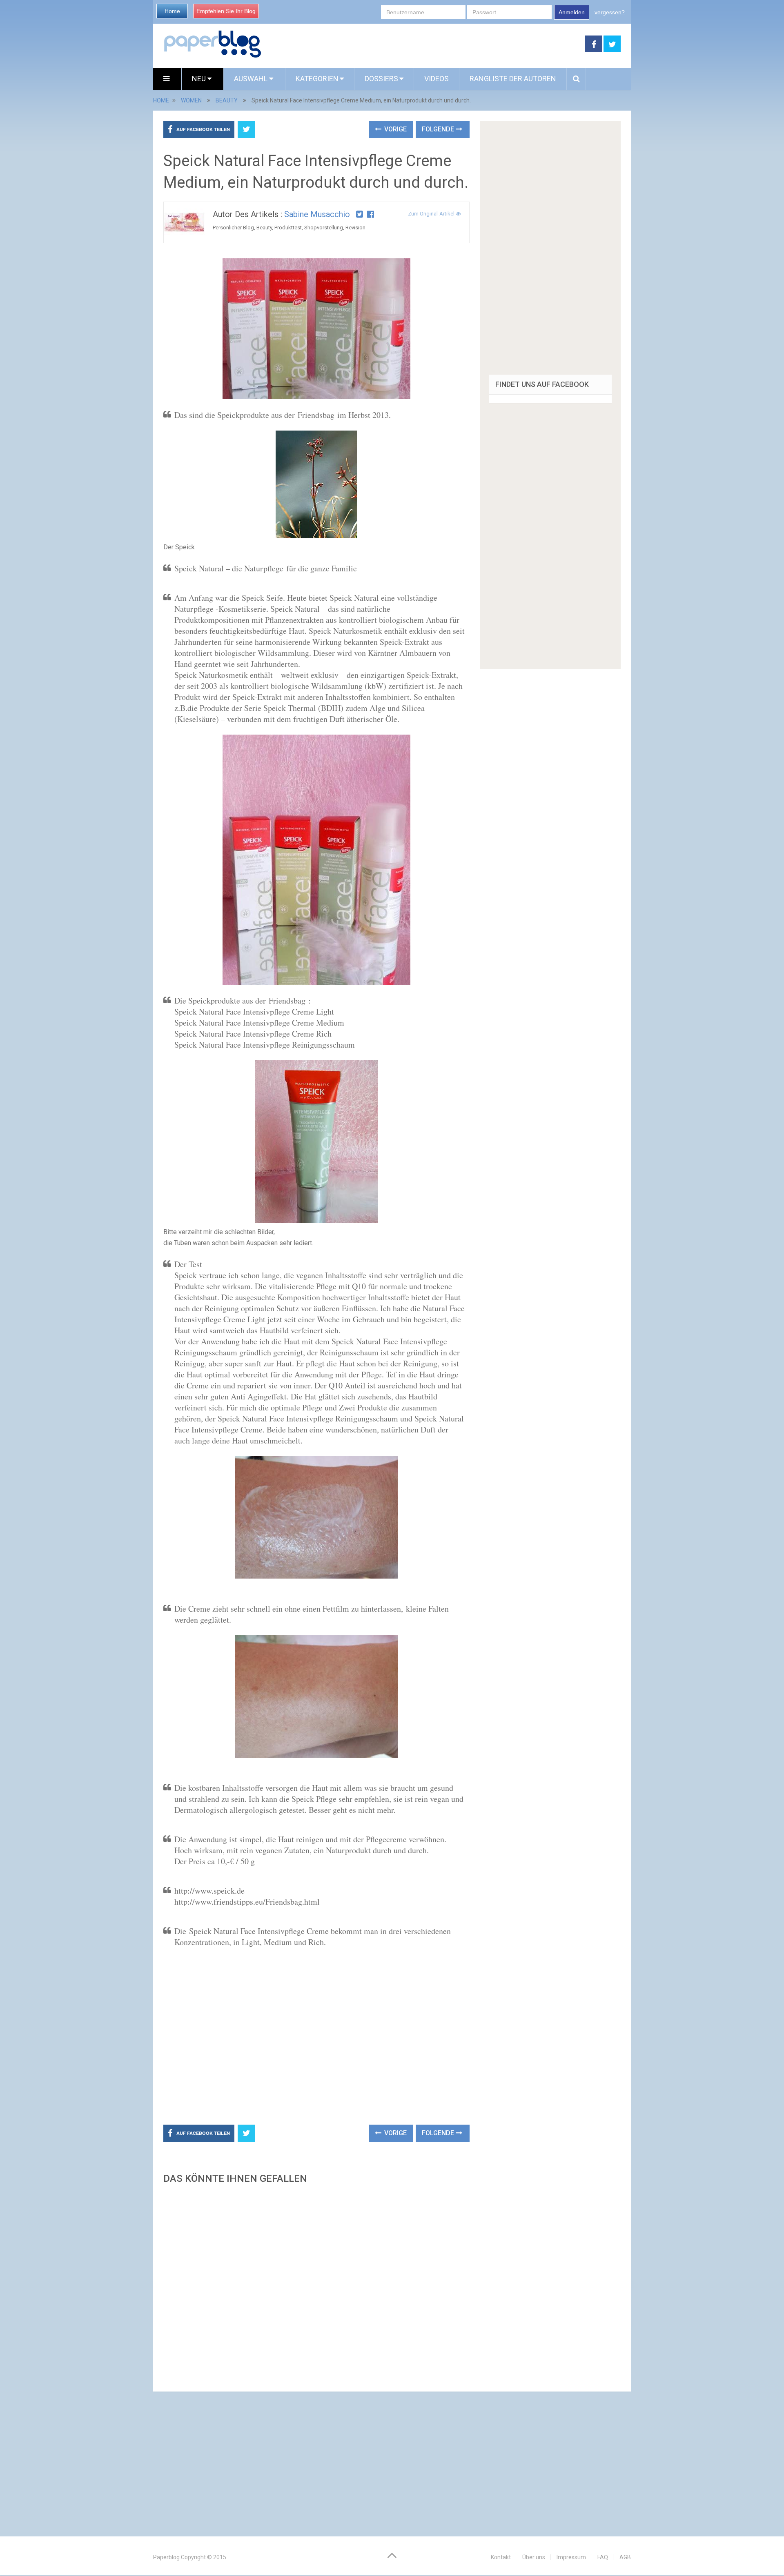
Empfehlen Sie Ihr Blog (226, 11)
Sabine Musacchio (317, 214)
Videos (437, 79)
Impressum (571, 2557)
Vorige (395, 129)
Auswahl (252, 79)
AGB (625, 2557)
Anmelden (572, 12)
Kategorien (317, 79)
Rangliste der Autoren (513, 79)
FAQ (603, 2557)
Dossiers (381, 79)
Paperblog (166, 2557)
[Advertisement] (423, 44)
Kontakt (501, 2557)
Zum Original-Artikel (432, 214)
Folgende (439, 129)
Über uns (534, 2557)
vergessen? (610, 12)
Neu (200, 79)
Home (172, 11)
